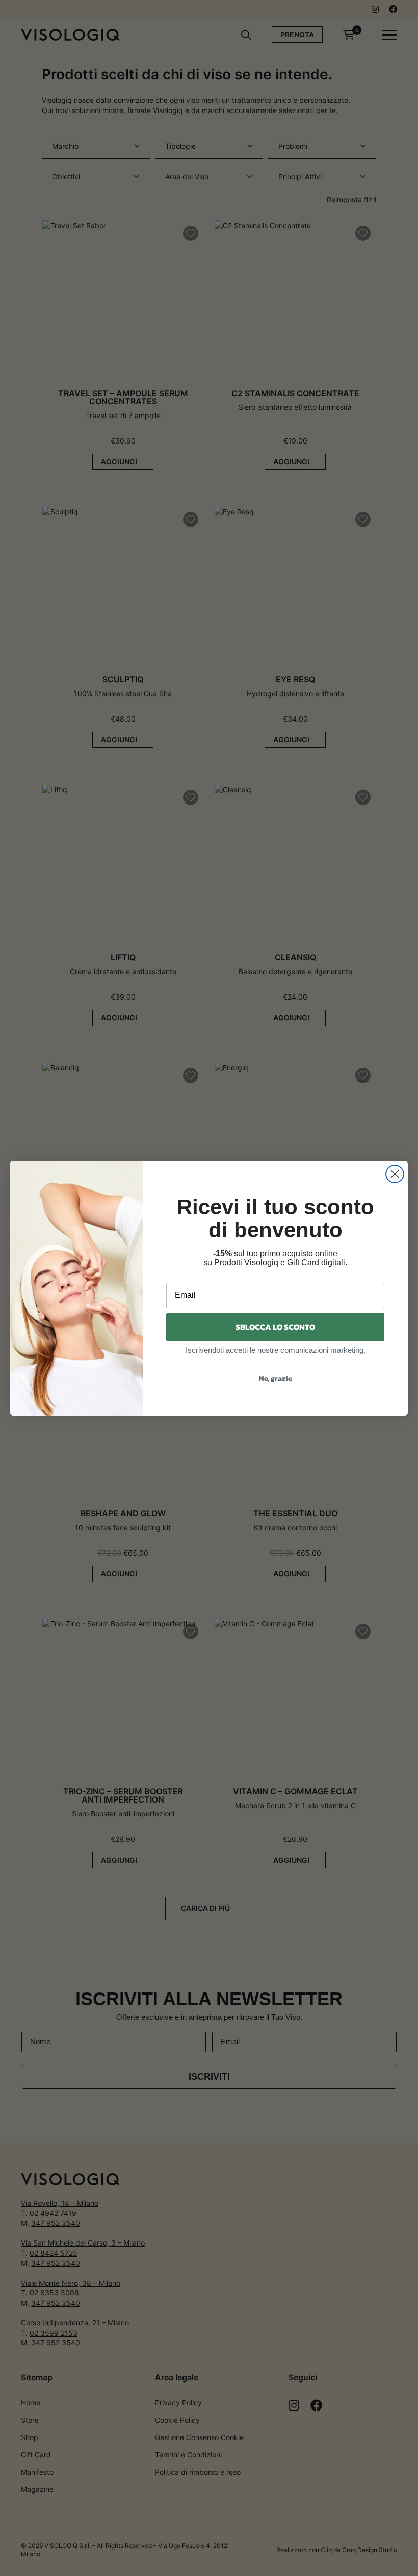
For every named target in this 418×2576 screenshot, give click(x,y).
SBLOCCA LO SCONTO (275, 1327)
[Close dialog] (395, 1174)
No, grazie (276, 1379)
